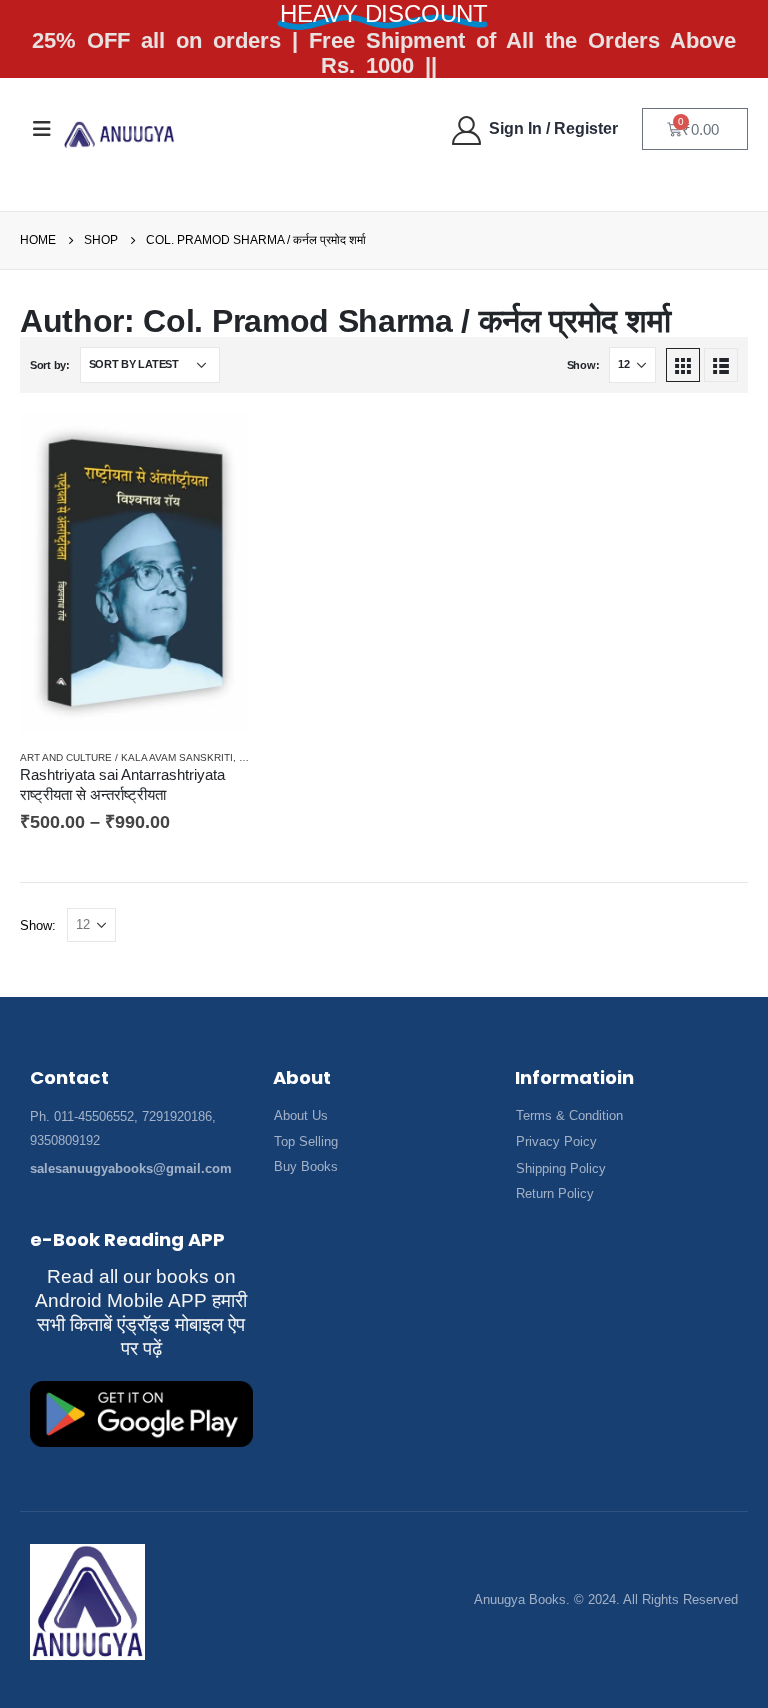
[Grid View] (683, 365)
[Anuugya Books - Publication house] (119, 134)
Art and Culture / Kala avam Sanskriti (126, 757)
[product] (134, 573)
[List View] (721, 365)
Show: (583, 365)
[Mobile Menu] (42, 129)
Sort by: (50, 365)
